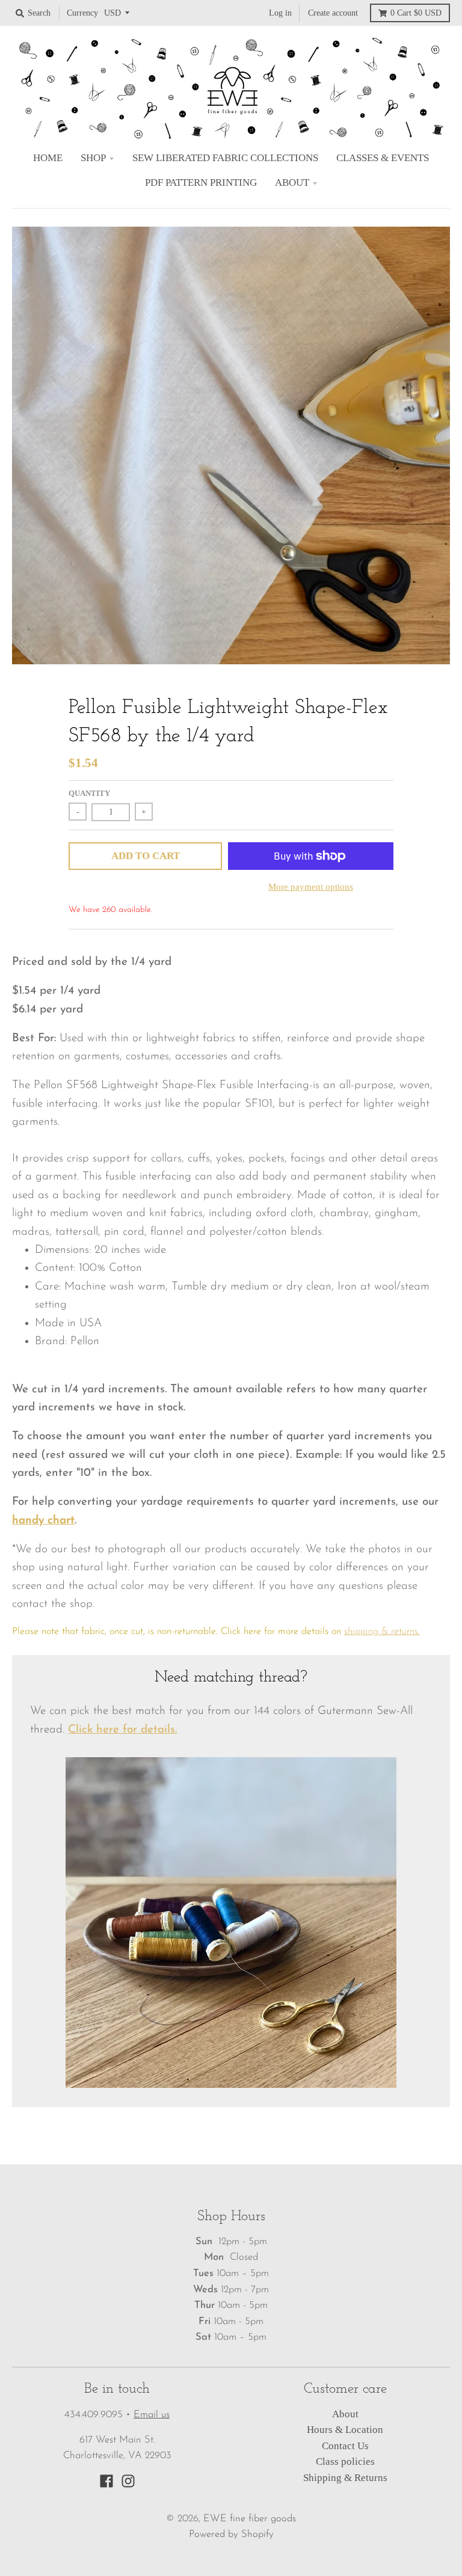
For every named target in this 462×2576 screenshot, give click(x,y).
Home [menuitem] (48, 158)
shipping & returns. (382, 1632)
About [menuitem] (292, 182)
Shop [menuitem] (93, 158)
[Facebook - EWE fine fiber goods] (106, 2481)
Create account (333, 13)
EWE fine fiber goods (250, 2519)
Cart (416, 13)
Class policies (345, 2461)
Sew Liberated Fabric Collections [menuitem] (225, 158)
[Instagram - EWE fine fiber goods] (128, 2481)
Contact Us (345, 2446)
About (345, 2414)
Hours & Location (345, 2430)
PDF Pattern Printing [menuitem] (201, 182)
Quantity (89, 793)
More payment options (311, 886)
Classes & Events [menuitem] (383, 158)
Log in (280, 13)
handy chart (43, 1521)
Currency (82, 13)
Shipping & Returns (345, 2478)
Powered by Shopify (231, 2535)
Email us (152, 2415)
